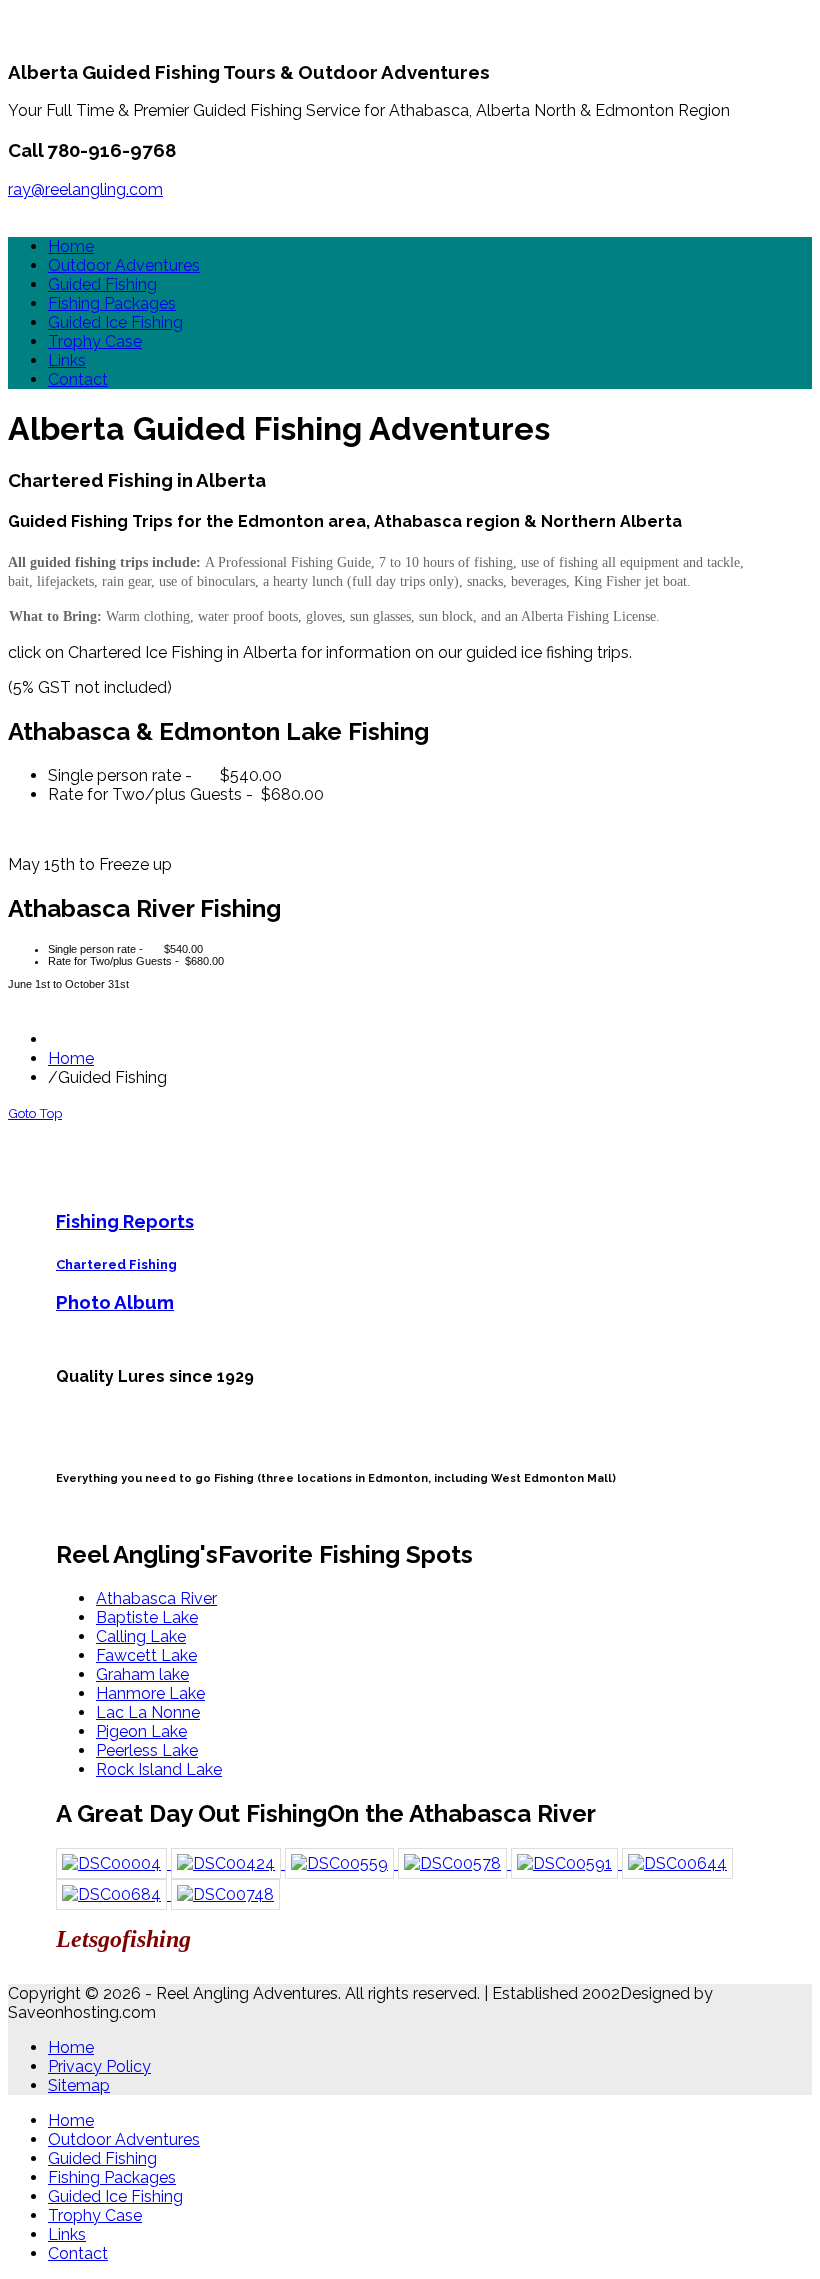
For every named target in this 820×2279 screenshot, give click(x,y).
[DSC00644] (677, 1863)
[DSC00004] (113, 1863)
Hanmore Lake (150, 1693)
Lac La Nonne (148, 1712)
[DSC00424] (228, 1863)
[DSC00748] (225, 1894)
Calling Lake (141, 1636)
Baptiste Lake (147, 1617)
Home (71, 1058)
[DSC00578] (454, 1863)
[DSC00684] (113, 1894)
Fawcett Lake (146, 1655)
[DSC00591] (566, 1863)
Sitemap (79, 2085)
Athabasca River (156, 1598)
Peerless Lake (147, 1750)
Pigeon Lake (141, 1731)
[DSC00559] (341, 1863)
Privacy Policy (99, 2066)
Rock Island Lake (159, 1769)
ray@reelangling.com (85, 189)
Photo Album (115, 1302)
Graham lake (142, 1674)
